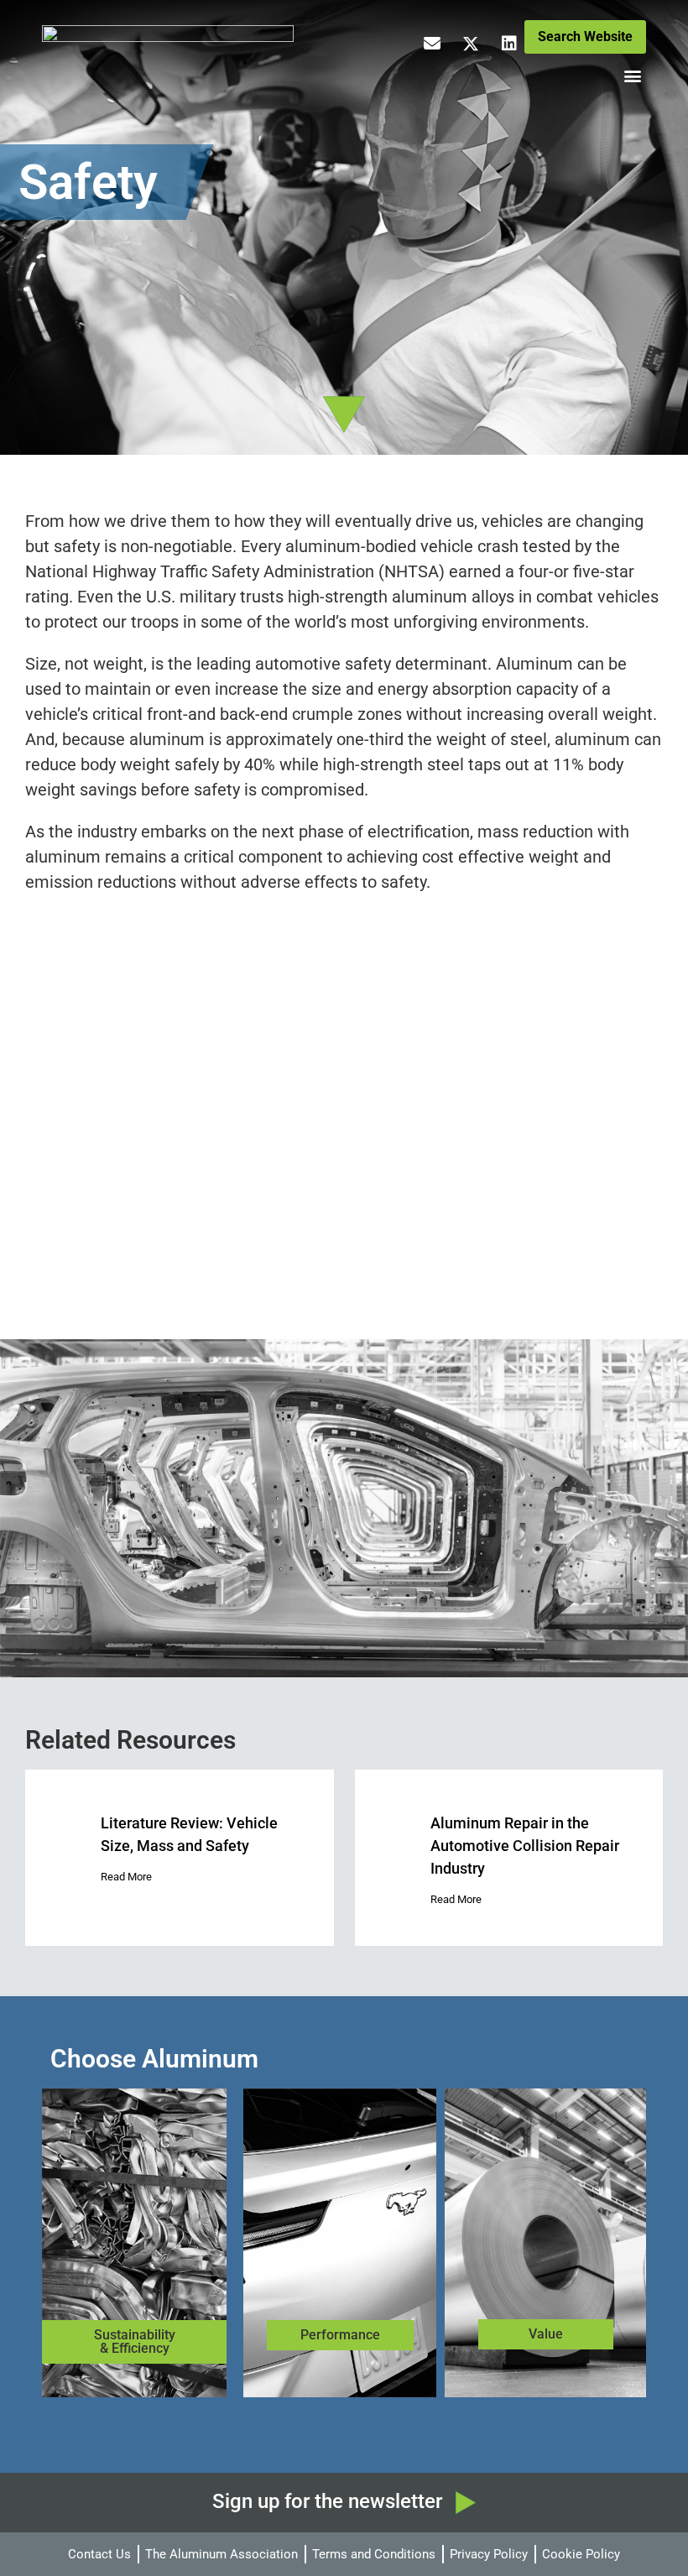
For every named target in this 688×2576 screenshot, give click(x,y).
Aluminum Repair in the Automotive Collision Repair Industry (525, 1846)
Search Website (585, 37)
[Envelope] (432, 44)
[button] (632, 76)
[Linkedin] (509, 44)
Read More (126, 1877)
